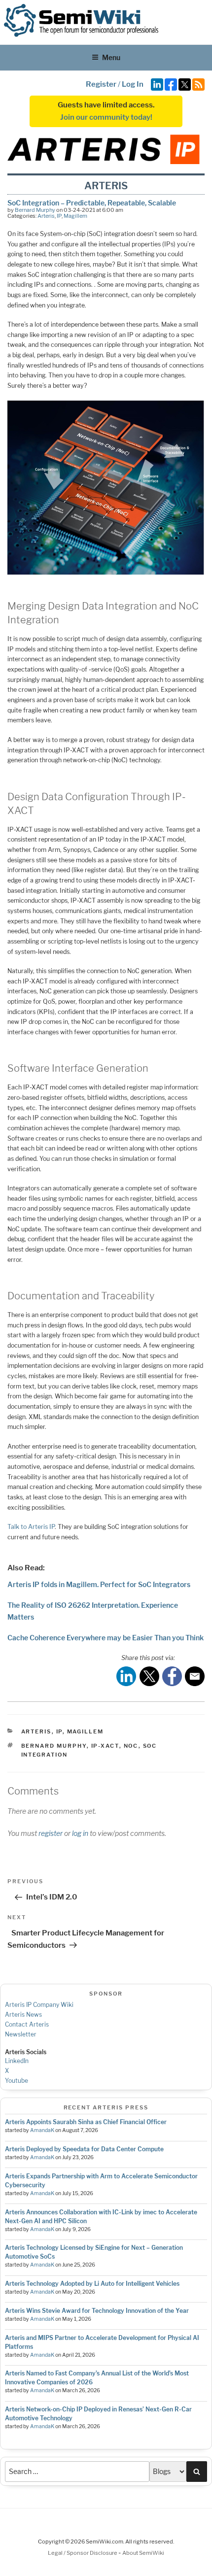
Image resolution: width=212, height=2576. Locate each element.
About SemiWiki (143, 2553)
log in (80, 1833)
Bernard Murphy (35, 210)
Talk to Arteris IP (31, 1527)
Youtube (17, 2081)
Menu (111, 57)
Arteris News (23, 2015)
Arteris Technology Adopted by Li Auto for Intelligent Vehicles (92, 2284)
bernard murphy (54, 1746)
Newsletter (21, 2034)
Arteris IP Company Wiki (39, 2005)
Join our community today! (106, 117)
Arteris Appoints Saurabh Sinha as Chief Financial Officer (86, 2122)
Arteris (46, 216)
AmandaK (42, 2130)
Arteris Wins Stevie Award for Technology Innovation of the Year (97, 2311)
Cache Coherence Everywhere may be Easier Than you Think (106, 1638)
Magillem (75, 216)
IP (59, 216)
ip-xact (105, 1746)
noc (131, 1746)
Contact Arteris (27, 2024)
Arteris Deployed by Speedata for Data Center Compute (84, 2149)
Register (101, 84)
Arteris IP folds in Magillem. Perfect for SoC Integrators (99, 1584)
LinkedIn (17, 2061)
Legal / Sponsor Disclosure (83, 2553)
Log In (133, 84)
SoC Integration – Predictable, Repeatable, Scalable (92, 203)
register (51, 1833)
